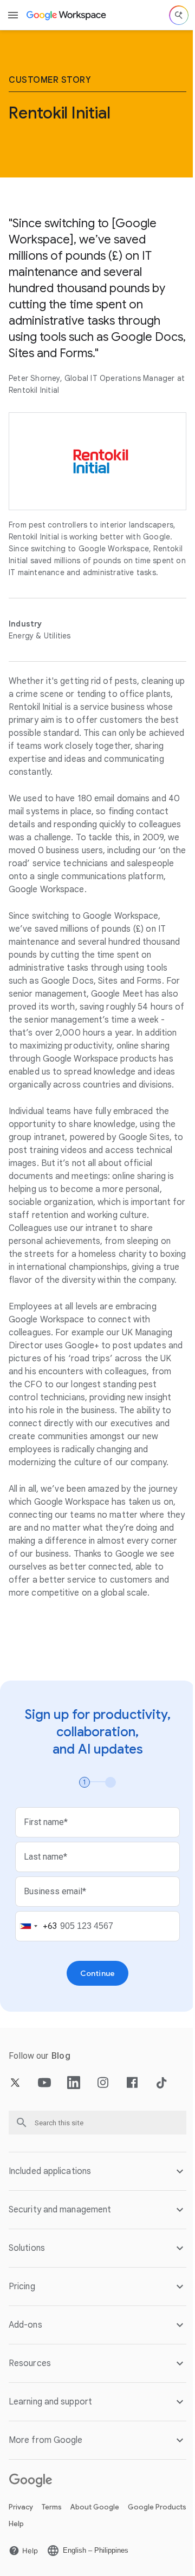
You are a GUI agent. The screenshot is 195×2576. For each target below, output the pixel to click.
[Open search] (179, 15)
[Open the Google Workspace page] (67, 15)
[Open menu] (13, 15)
